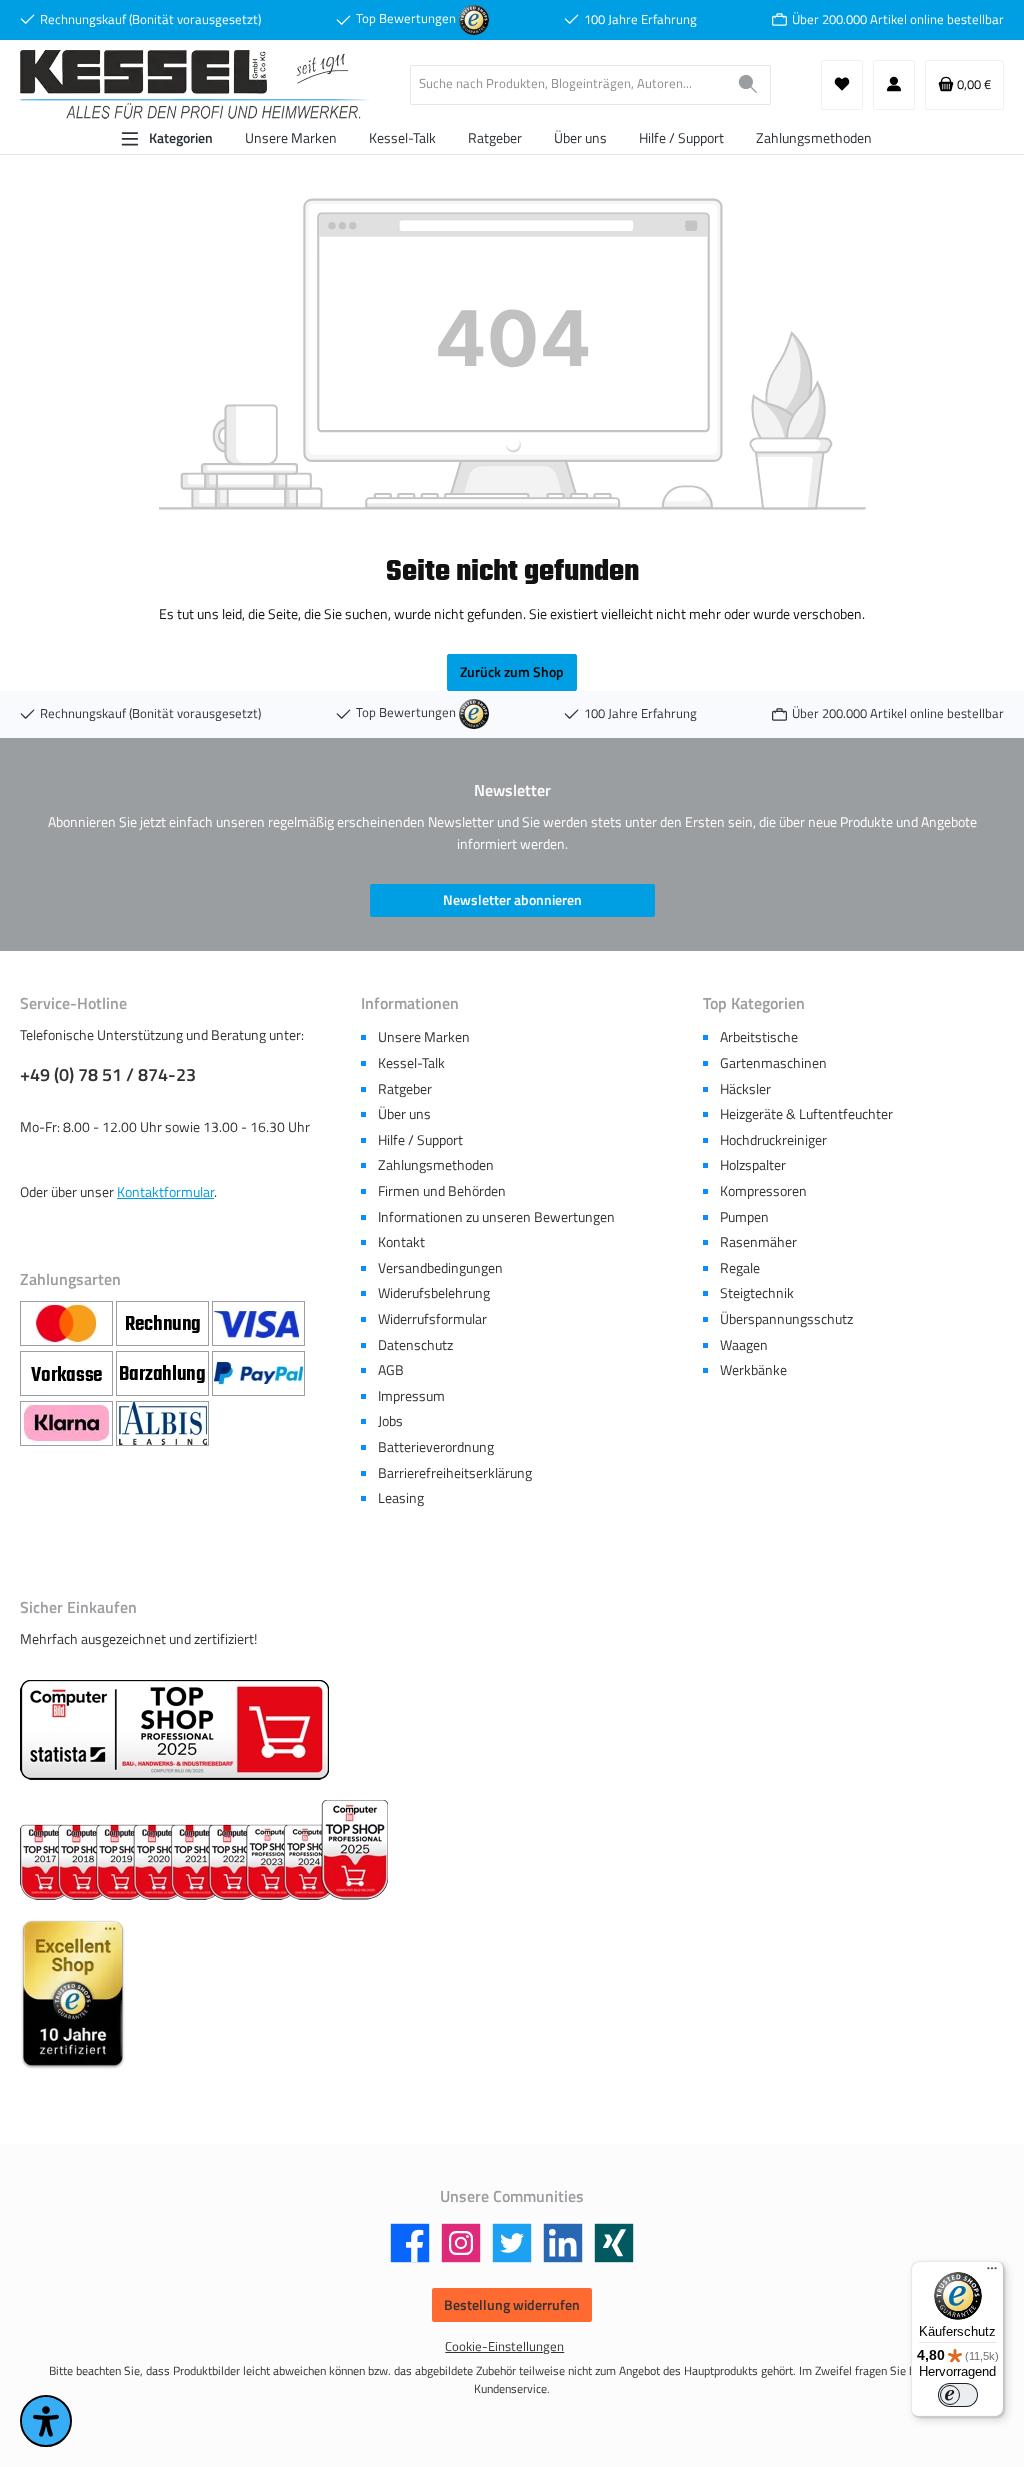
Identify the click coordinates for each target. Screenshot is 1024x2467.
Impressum (411, 1396)
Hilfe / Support (420, 1140)
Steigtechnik (757, 1293)
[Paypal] (258, 1375)
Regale (740, 1268)
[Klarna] (68, 1425)
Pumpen (744, 1217)
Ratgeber (405, 1089)
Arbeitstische (759, 1037)
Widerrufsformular (432, 1319)
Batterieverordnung (436, 1447)
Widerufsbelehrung (434, 1293)
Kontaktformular (165, 1192)
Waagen (744, 1345)
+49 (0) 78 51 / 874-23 (108, 1074)
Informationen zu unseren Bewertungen (496, 1217)
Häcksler (745, 1089)
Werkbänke (753, 1370)
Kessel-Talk (411, 1063)
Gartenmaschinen (773, 1063)
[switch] (958, 2395)
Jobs (390, 1421)
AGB (391, 1370)
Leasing (401, 1498)
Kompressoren (763, 1191)
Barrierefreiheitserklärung (455, 1473)
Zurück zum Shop (512, 672)
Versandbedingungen (440, 1268)
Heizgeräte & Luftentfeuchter (806, 1114)
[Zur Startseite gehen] (195, 84)
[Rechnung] (164, 1325)
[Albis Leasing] (162, 1425)
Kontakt (401, 1242)
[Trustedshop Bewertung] (474, 18)
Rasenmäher (758, 1242)
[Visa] (258, 1325)
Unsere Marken (424, 1037)
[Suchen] (748, 85)
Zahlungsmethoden (436, 1165)
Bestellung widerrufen (512, 2305)
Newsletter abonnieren (512, 900)
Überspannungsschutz (786, 1319)
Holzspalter (753, 1165)
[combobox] (568, 85)
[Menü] (992, 2273)
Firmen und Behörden (442, 1191)
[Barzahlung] (164, 1375)
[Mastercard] (68, 1325)
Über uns (404, 1114)
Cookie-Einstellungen (504, 2346)
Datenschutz (415, 1345)
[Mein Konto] (894, 85)
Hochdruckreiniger (773, 1140)
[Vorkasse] (68, 1375)
